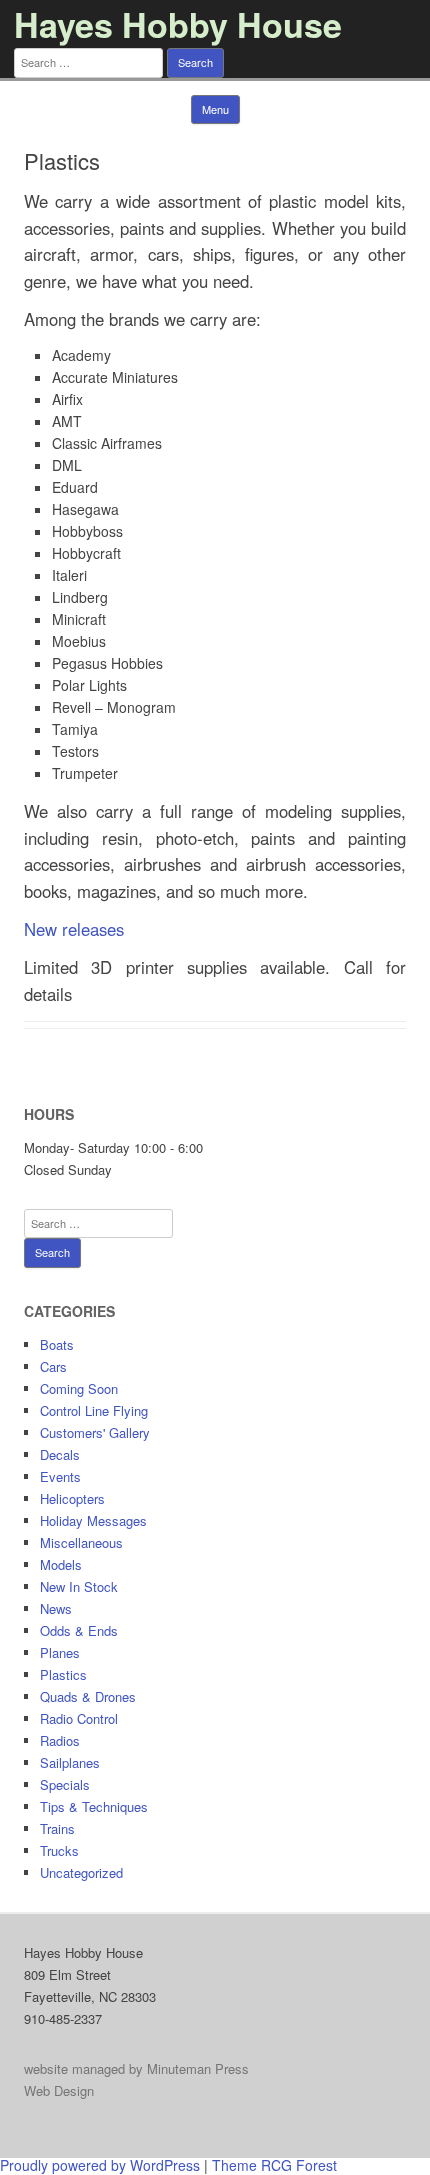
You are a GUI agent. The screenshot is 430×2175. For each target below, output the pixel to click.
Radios (60, 1740)
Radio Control (79, 1718)
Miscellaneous (81, 1542)
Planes (60, 1652)
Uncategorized (81, 1872)
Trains (57, 1828)
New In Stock (79, 1586)
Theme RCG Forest (274, 2165)
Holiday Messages (93, 1520)
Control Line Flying (94, 1410)
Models (61, 1564)
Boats (57, 1344)
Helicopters (72, 1498)
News (56, 1608)
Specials (65, 1784)
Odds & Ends (79, 1630)
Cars (53, 1366)
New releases (74, 929)
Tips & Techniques (94, 1806)
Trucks (59, 1850)
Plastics (63, 1674)
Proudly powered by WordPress (100, 2165)
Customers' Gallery (95, 1432)
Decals (60, 1454)
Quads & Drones (88, 1696)
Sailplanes (70, 1762)
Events (60, 1476)
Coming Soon (79, 1388)
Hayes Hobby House (178, 24)
